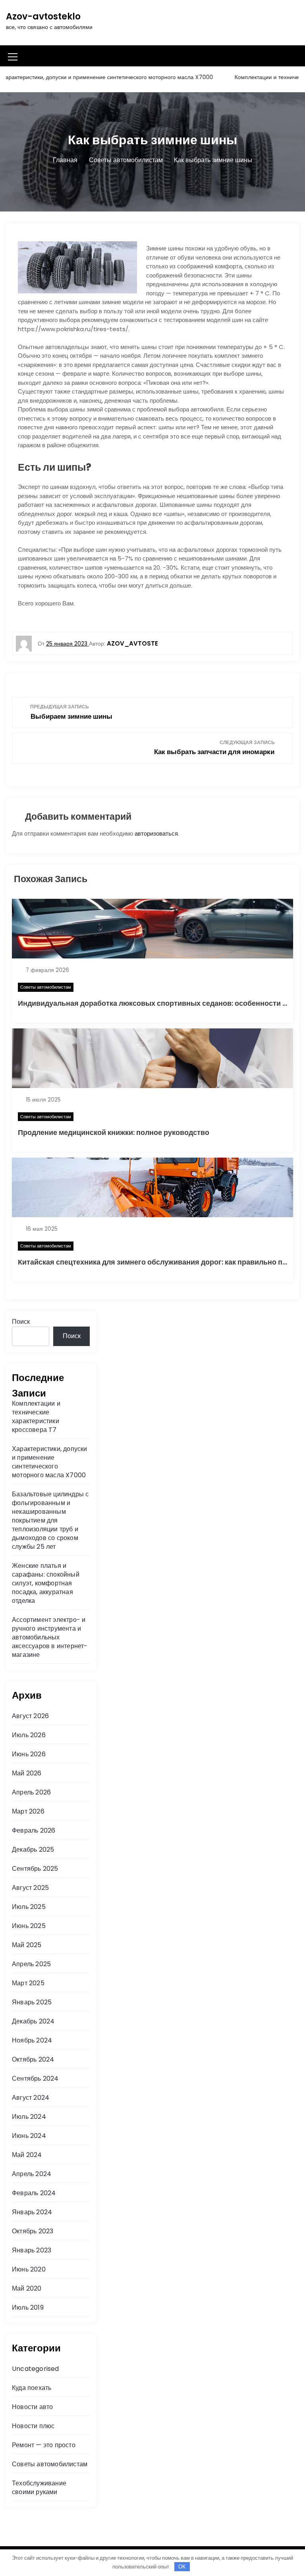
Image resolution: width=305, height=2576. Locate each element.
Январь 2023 (32, 2250)
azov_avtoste (132, 643)
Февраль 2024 (34, 2193)
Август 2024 (31, 2098)
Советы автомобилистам (46, 987)
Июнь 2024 (29, 2136)
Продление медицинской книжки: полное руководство (114, 1132)
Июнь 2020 (29, 2269)
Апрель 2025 (31, 1964)
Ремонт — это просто (44, 2445)
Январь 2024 (32, 2212)
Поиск (21, 1322)
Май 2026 (27, 1773)
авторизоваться (156, 833)
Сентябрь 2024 (35, 2078)
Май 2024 (27, 2155)
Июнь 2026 (29, 1754)
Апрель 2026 (31, 1792)
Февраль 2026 (34, 1830)
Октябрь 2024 (33, 2059)
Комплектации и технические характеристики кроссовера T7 (36, 1417)
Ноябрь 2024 (32, 2040)
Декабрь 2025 (33, 1850)
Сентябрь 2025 (35, 1869)
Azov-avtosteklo (43, 16)
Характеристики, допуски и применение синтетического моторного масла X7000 (50, 1462)
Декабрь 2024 (33, 2021)
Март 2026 (28, 1811)
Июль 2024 (29, 2117)
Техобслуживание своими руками (39, 2488)
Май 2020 (27, 2288)
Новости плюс (33, 2426)
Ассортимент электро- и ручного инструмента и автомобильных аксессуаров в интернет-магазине (50, 1637)
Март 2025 (28, 1983)
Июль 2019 (28, 2307)
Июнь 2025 (29, 1926)
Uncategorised (36, 2369)
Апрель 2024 (32, 2174)
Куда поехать (32, 2388)
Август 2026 (30, 1716)
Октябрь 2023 (33, 2231)
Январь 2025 (32, 2002)
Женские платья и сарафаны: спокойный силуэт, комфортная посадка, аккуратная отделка (46, 1583)
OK (182, 2567)
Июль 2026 (29, 1735)
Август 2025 (30, 1888)
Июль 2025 (29, 1907)
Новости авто (32, 2407)
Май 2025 (27, 1945)
